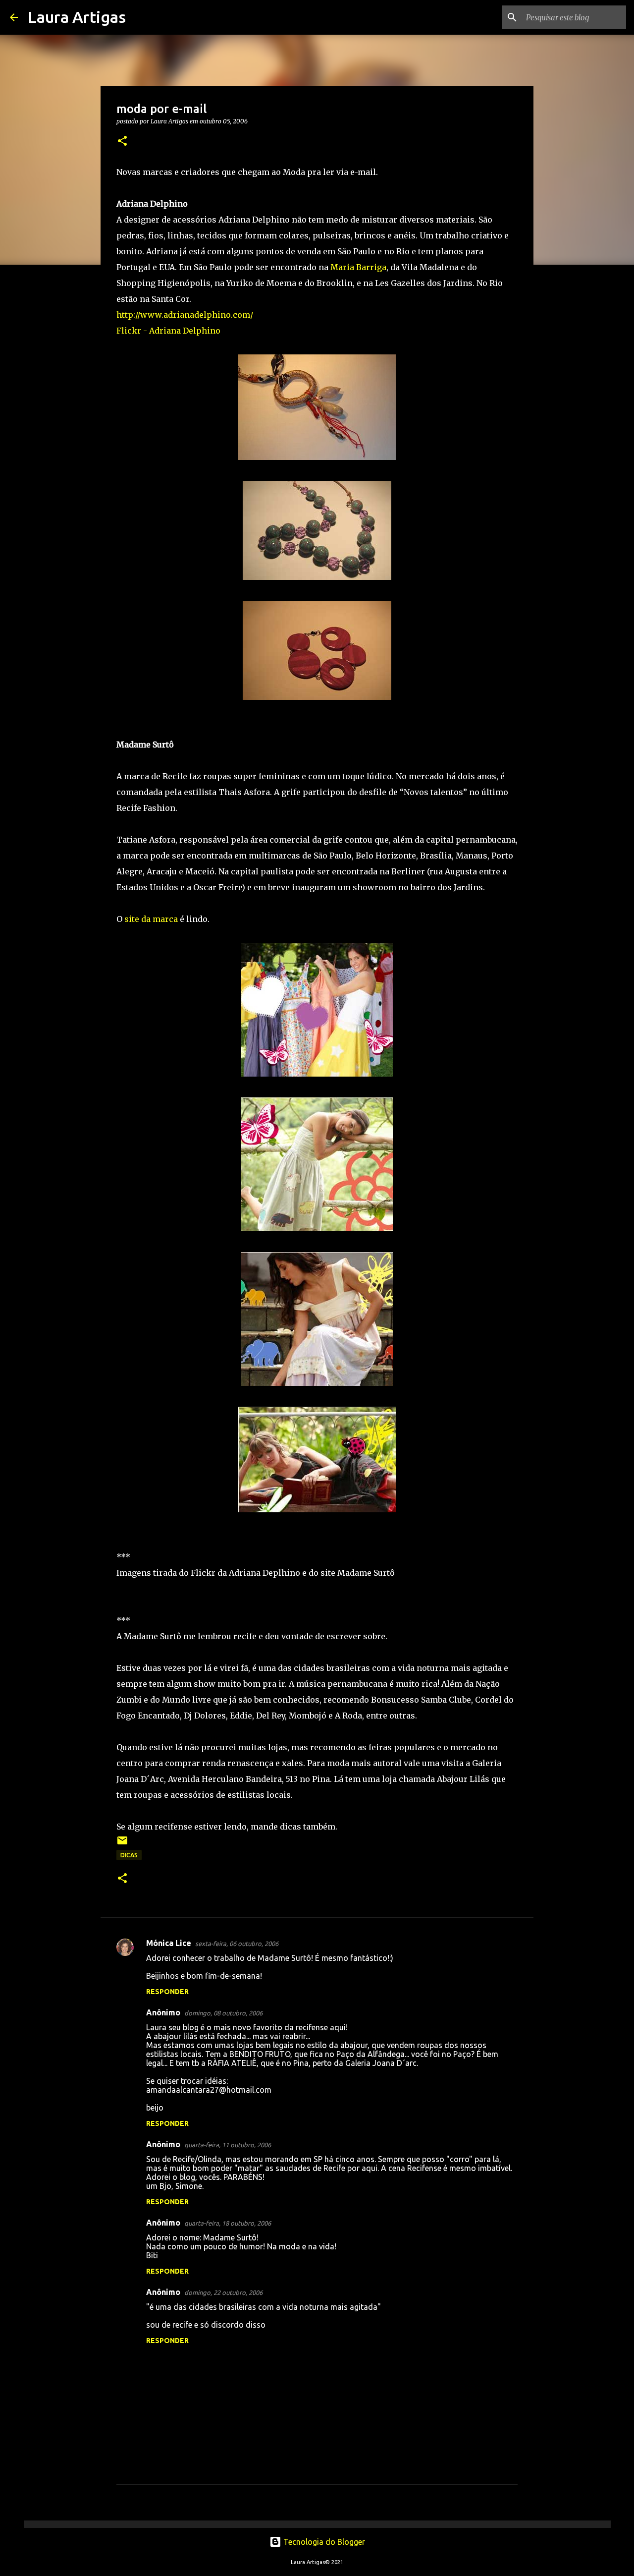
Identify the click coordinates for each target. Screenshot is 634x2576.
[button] (122, 142)
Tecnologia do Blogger (323, 2542)
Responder (167, 1992)
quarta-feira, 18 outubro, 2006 (228, 2223)
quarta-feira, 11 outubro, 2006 (228, 2145)
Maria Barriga (358, 267)
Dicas (129, 1855)
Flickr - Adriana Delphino (168, 331)
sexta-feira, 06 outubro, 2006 (237, 1944)
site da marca (151, 919)
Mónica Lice (169, 1943)
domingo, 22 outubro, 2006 (223, 2292)
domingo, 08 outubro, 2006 (223, 2013)
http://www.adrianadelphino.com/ (185, 315)
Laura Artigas (77, 17)
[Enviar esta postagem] (122, 1844)
